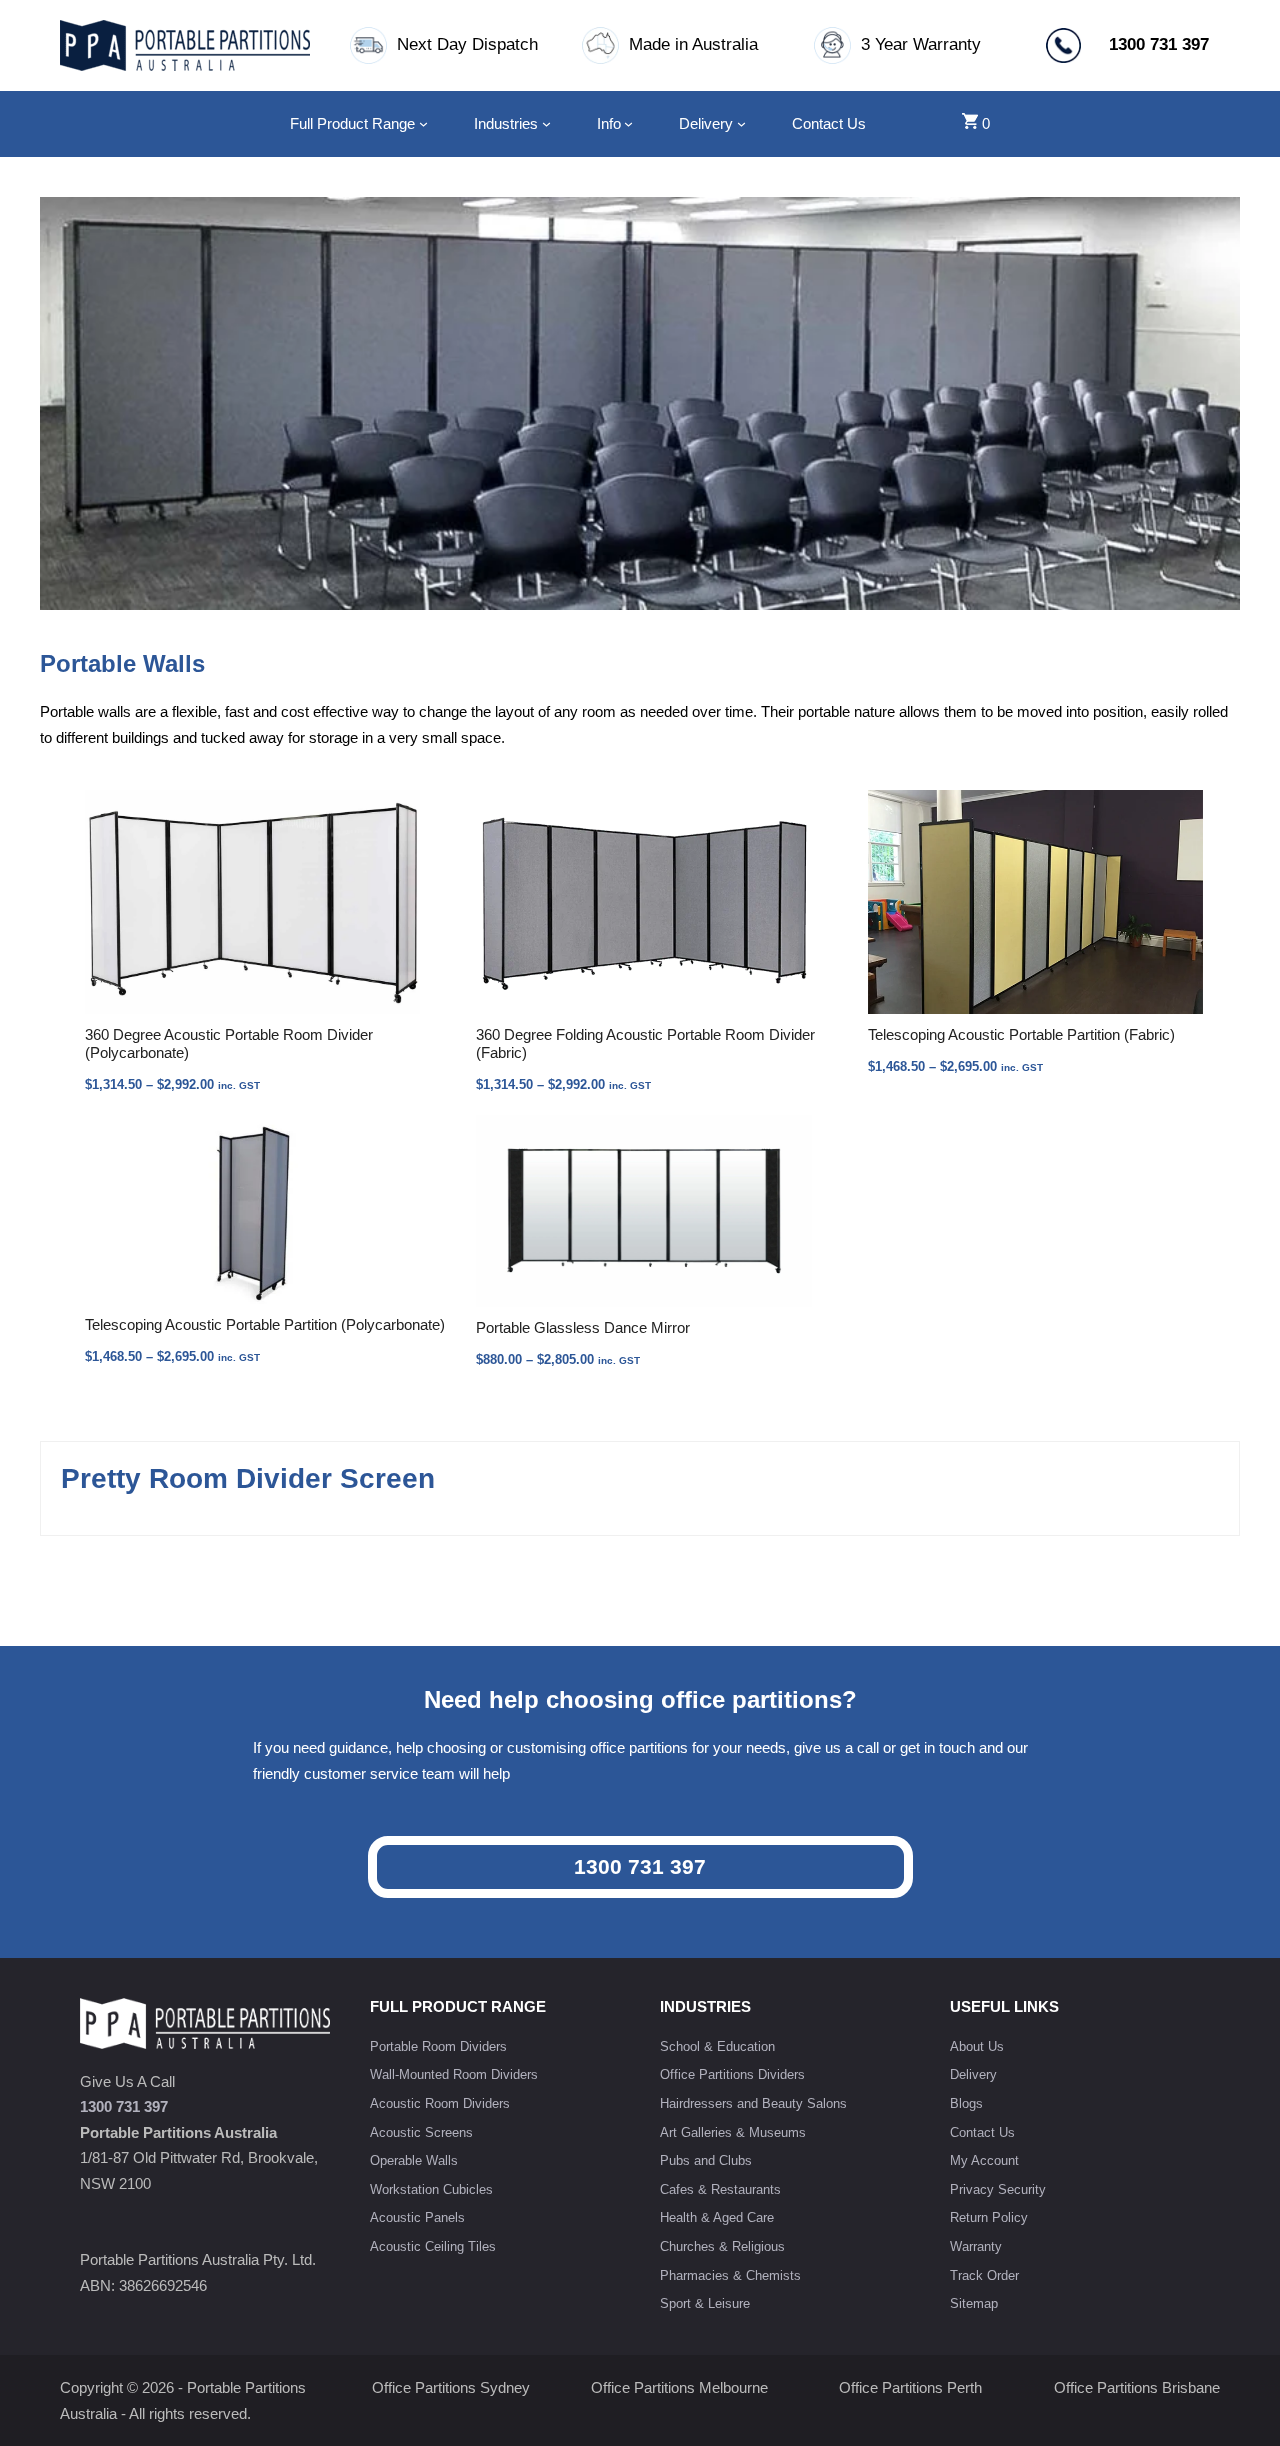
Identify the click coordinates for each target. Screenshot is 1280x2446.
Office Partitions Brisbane (1137, 2387)
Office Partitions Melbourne (679, 2387)
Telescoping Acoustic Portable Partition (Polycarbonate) (265, 1324)
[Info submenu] (628, 123)
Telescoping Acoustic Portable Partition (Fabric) (1021, 1034)
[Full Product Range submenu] (423, 123)
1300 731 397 (640, 1866)
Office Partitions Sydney (451, 2387)
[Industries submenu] (546, 123)
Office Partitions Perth (910, 2387)
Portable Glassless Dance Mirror (583, 1327)
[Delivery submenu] (741, 123)
